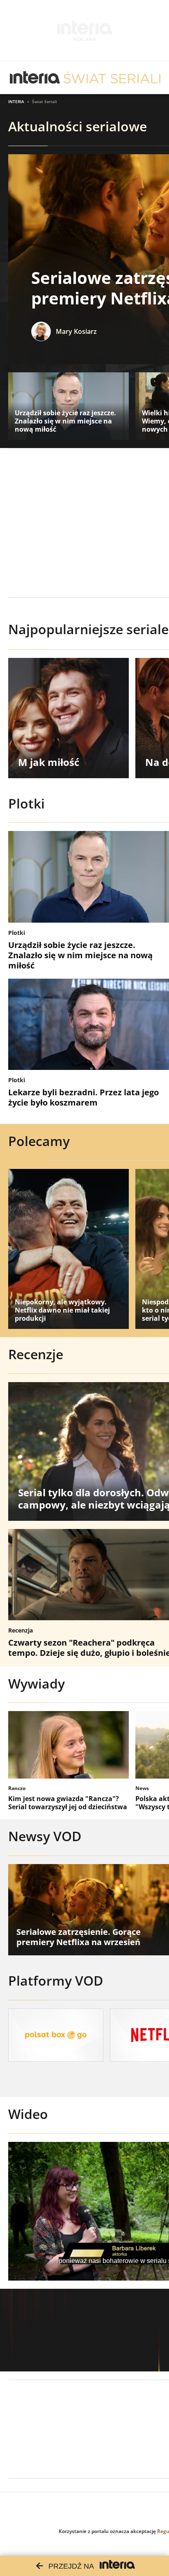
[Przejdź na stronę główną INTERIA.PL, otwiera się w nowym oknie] (35, 78)
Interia (16, 101)
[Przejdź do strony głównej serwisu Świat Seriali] (112, 78)
